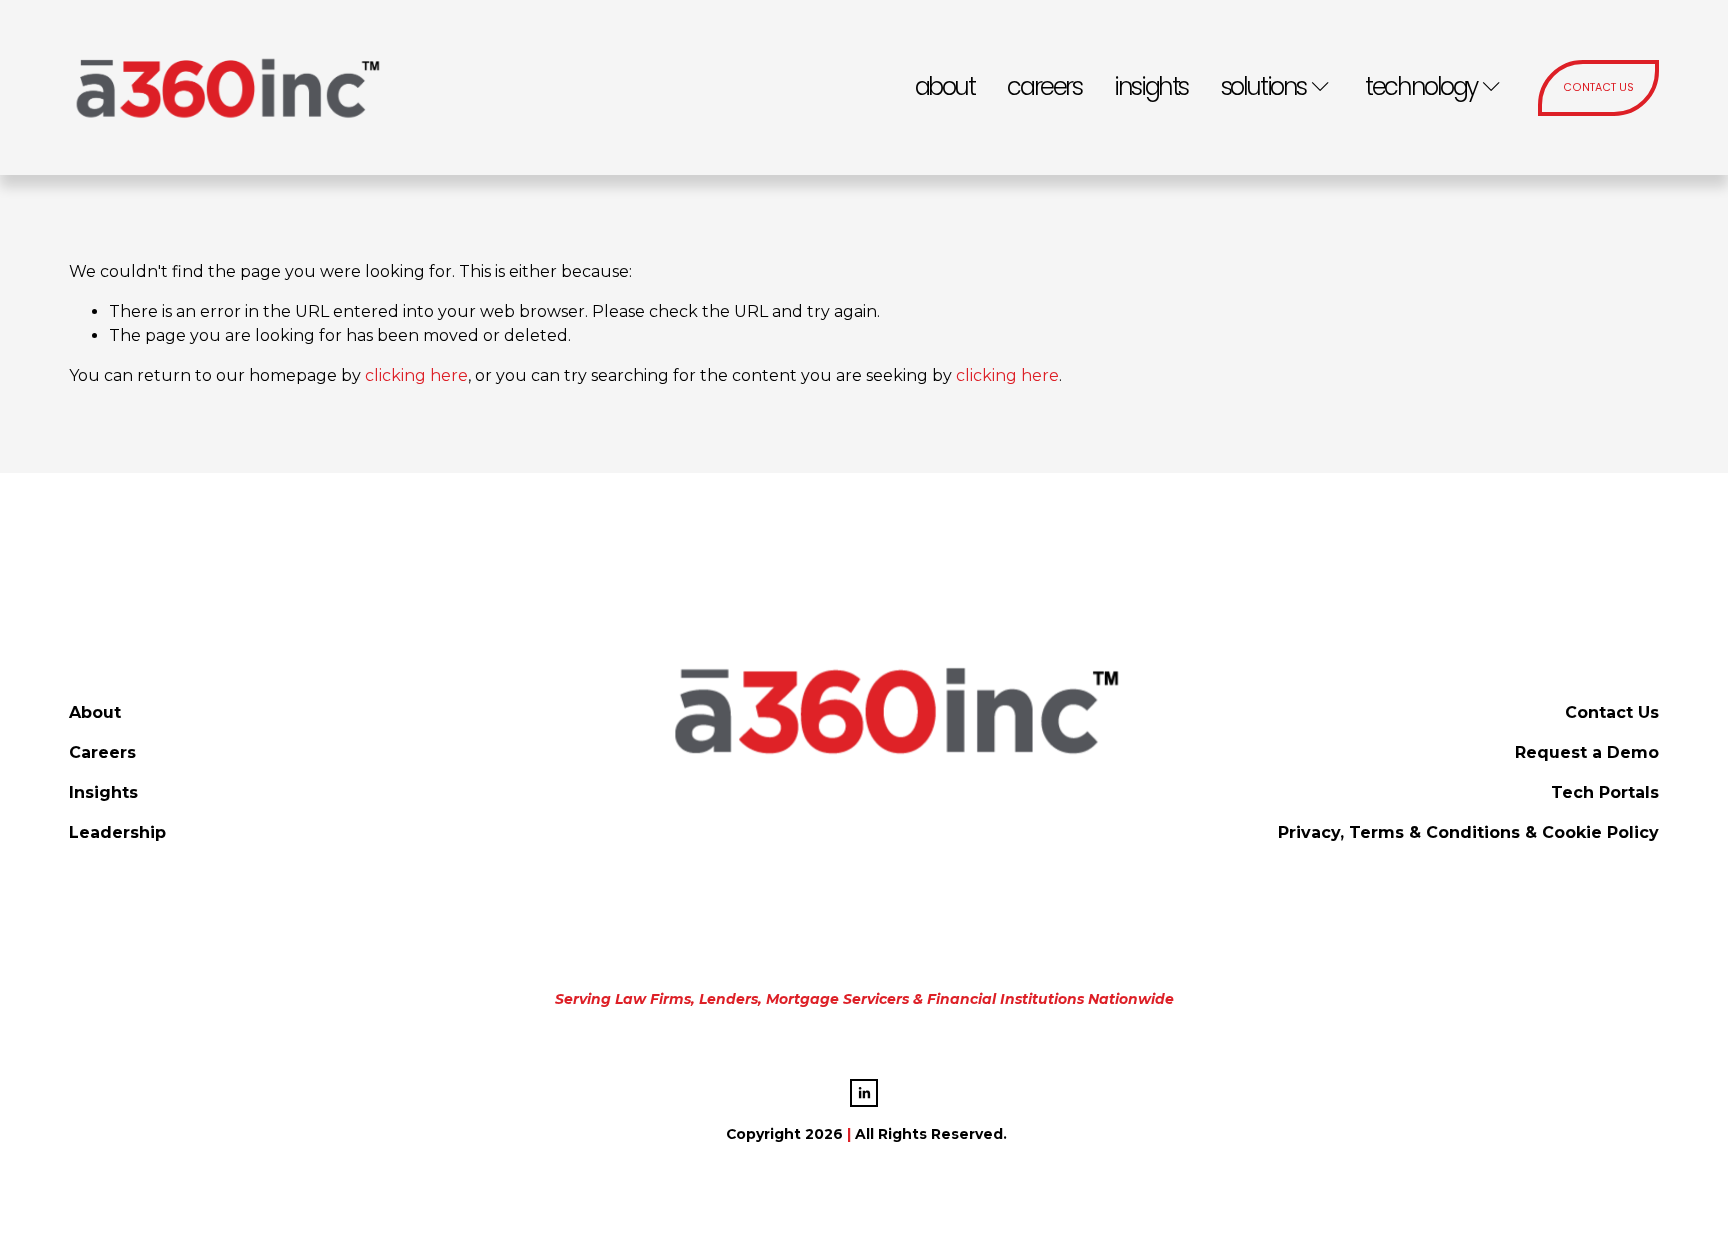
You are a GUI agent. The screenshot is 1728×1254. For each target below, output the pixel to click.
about (945, 86)
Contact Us (1598, 87)
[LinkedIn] (864, 1093)
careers (1044, 86)
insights (1151, 86)
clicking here (416, 375)
